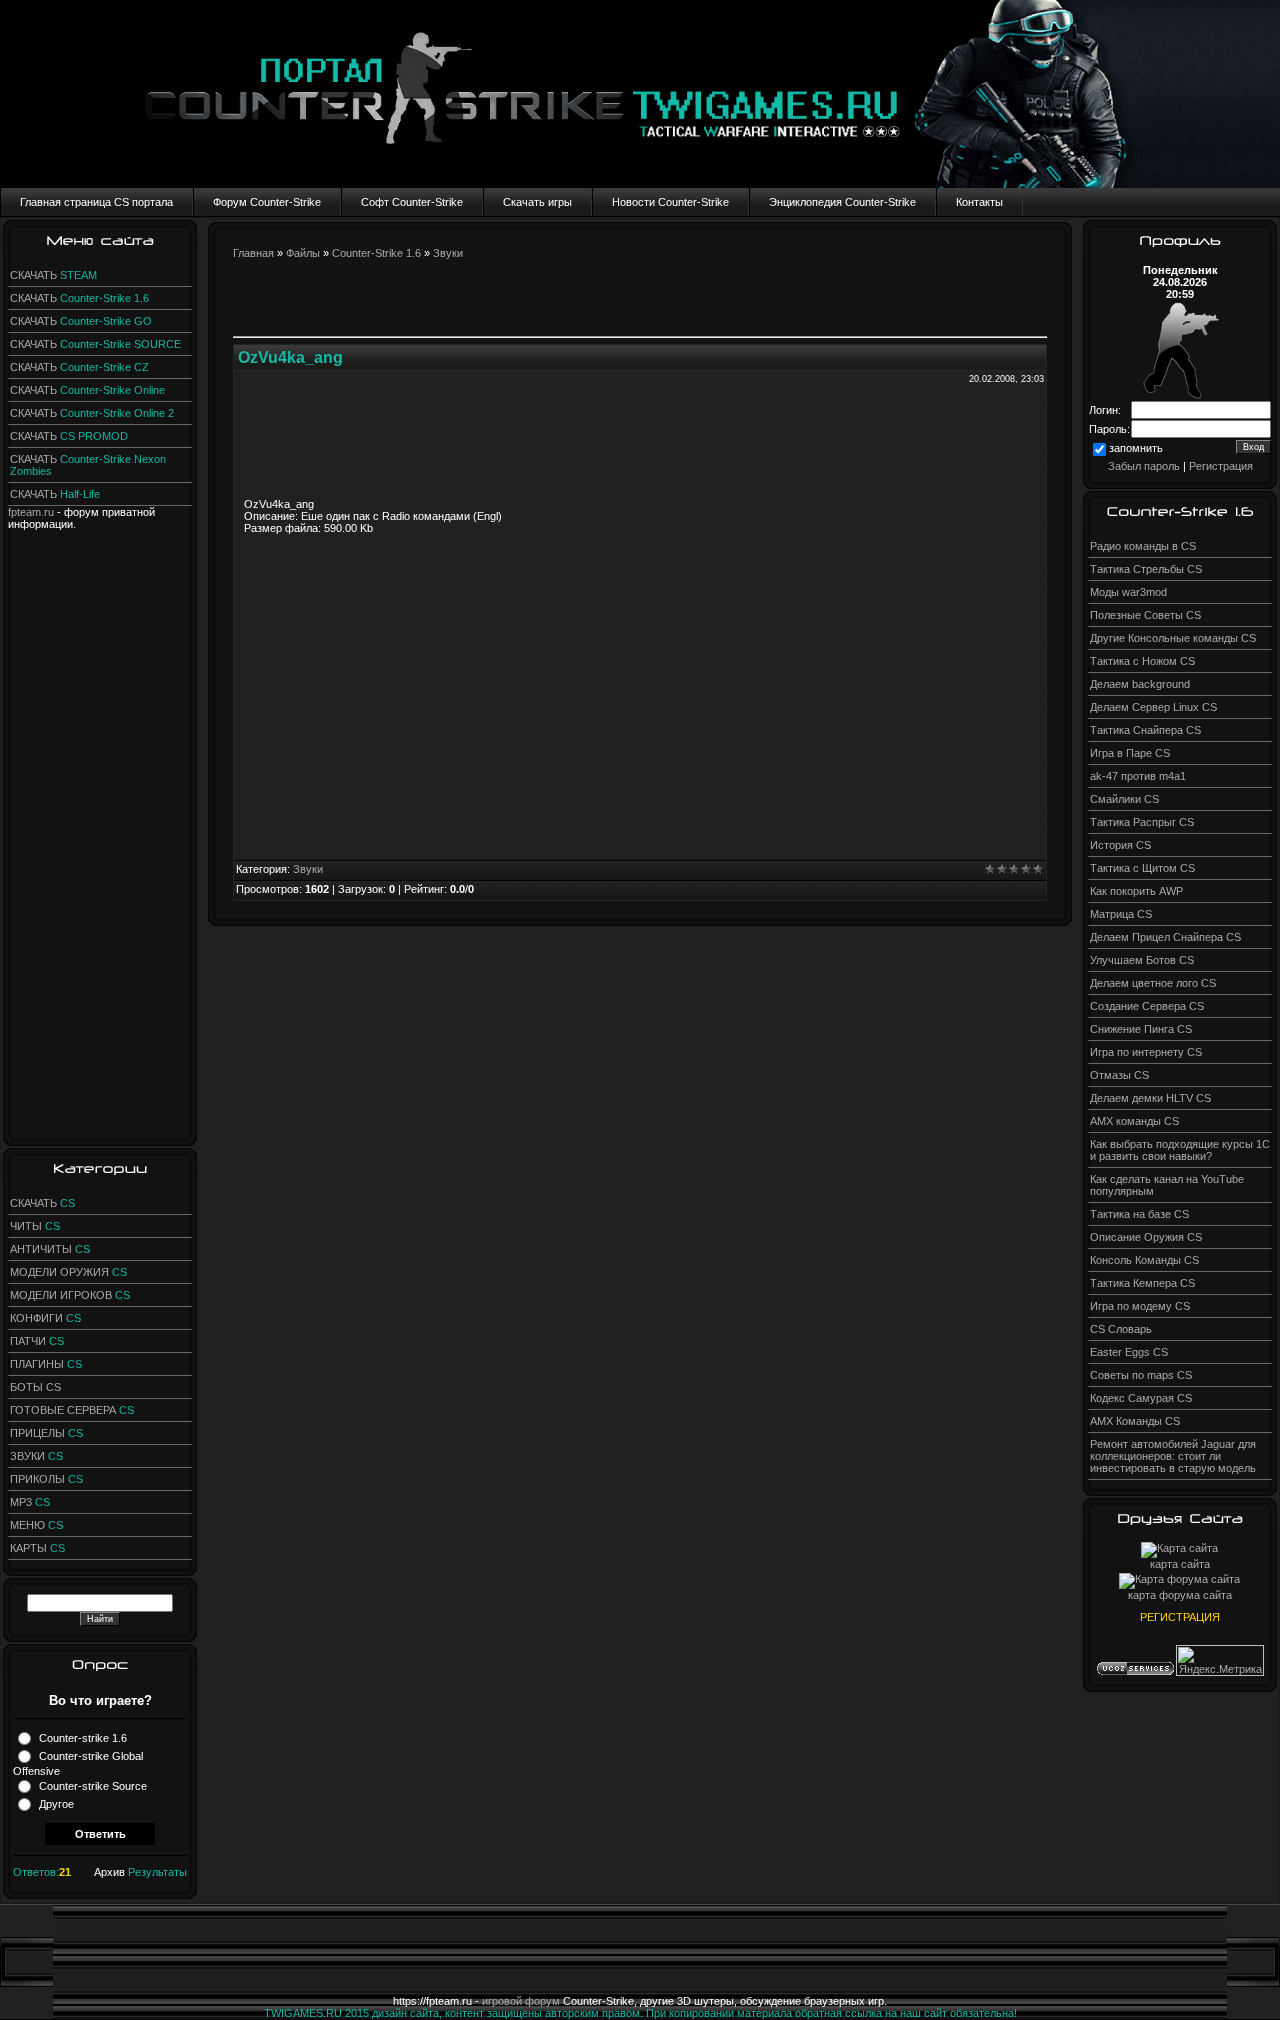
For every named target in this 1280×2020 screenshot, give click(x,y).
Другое (56, 1804)
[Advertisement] (100, 830)
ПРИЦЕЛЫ (46, 1433)
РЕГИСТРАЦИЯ (1180, 1617)
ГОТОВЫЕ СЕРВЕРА (72, 1410)
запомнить (1136, 448)
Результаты (157, 1872)
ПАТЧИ (37, 1341)
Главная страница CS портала (96, 202)
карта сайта (1180, 1564)
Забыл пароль (1144, 466)
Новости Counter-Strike (670, 202)
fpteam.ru (31, 512)
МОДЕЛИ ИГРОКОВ (70, 1295)
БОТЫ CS (35, 1387)
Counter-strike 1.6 (83, 1738)
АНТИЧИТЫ (50, 1249)
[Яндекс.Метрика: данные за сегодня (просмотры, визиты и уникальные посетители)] (1220, 1660)
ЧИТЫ (35, 1226)
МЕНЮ (36, 1525)
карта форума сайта (1180, 1595)
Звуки (448, 253)
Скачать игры (537, 202)
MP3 (30, 1502)
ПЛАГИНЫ (46, 1364)
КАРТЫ (37, 1548)
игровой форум (521, 2001)
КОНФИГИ (45, 1318)
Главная (253, 253)
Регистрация (1221, 466)
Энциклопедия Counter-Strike (842, 202)
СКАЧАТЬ (53, 275)
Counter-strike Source (93, 1786)
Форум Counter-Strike (267, 202)
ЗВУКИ (36, 1456)
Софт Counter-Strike (412, 202)
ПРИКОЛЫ (46, 1479)
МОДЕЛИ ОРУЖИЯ (68, 1272)
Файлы (303, 253)
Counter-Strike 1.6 (376, 253)
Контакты (979, 202)
